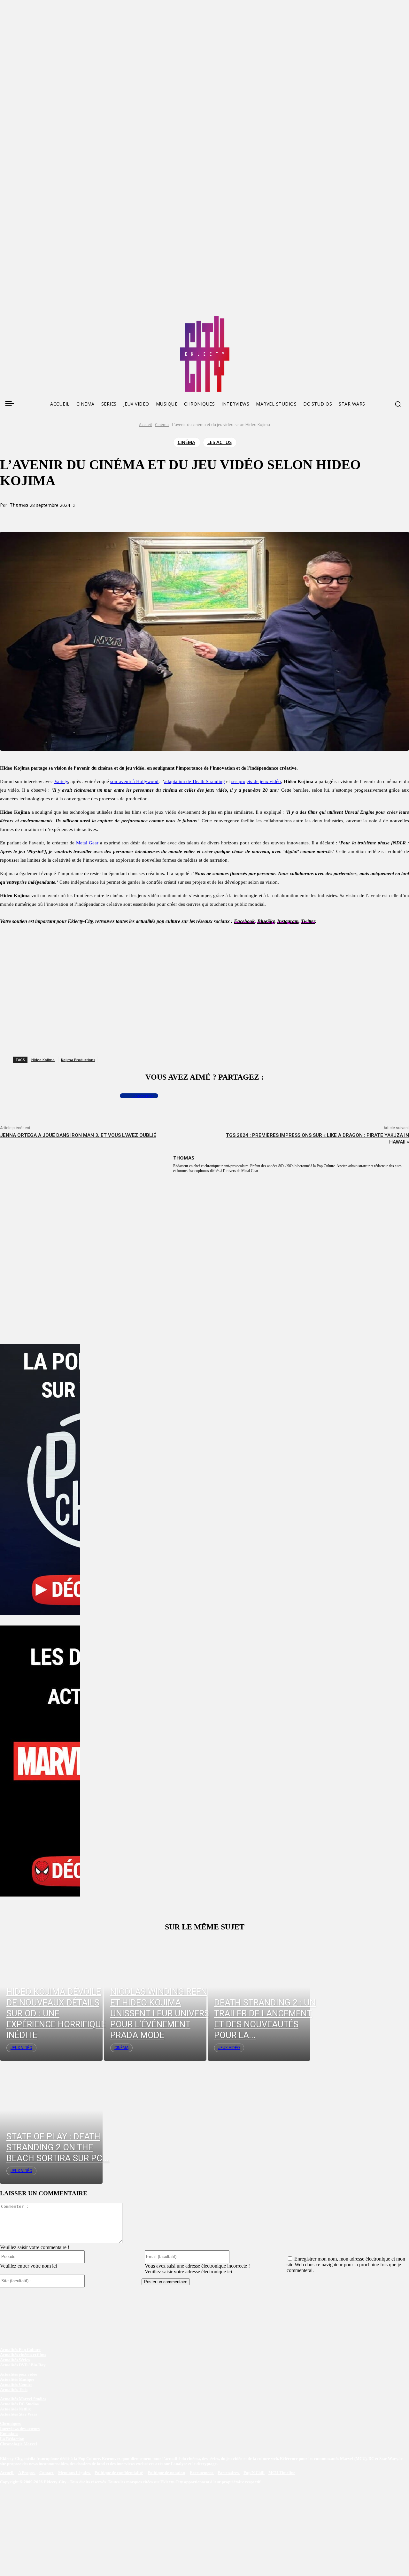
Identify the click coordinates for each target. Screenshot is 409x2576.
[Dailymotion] (53, 318)
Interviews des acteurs (20, 2429)
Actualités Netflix (15, 2409)
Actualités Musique (17, 2379)
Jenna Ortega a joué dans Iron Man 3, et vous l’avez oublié (78, 1135)
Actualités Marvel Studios (23, 2399)
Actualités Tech (14, 2390)
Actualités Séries (15, 2360)
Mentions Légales (74, 2473)
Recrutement (202, 2473)
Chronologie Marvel (19, 2444)
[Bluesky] (29, 318)
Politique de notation (166, 2473)
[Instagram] (41, 318)
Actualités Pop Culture (20, 2350)
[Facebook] (4, 318)
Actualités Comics (16, 2384)
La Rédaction (12, 2439)
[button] (398, 404)
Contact (47, 2473)
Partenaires (229, 2473)
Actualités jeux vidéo (19, 2374)
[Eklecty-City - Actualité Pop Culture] (205, 354)
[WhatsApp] (110, 517)
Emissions (9, 2434)
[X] (87, 517)
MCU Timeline (282, 2473)
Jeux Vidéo (21, 2048)
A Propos (27, 2473)
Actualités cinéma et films (23, 2355)
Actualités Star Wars (19, 2414)
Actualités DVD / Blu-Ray (23, 2365)
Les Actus (220, 442)
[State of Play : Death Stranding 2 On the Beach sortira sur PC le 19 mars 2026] (51, 2122)
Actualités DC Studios (19, 2404)
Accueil (145, 425)
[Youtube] (65, 318)
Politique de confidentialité (119, 2473)
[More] (133, 517)
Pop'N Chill (254, 2473)
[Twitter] (17, 318)
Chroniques (10, 2423)
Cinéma (162, 425)
